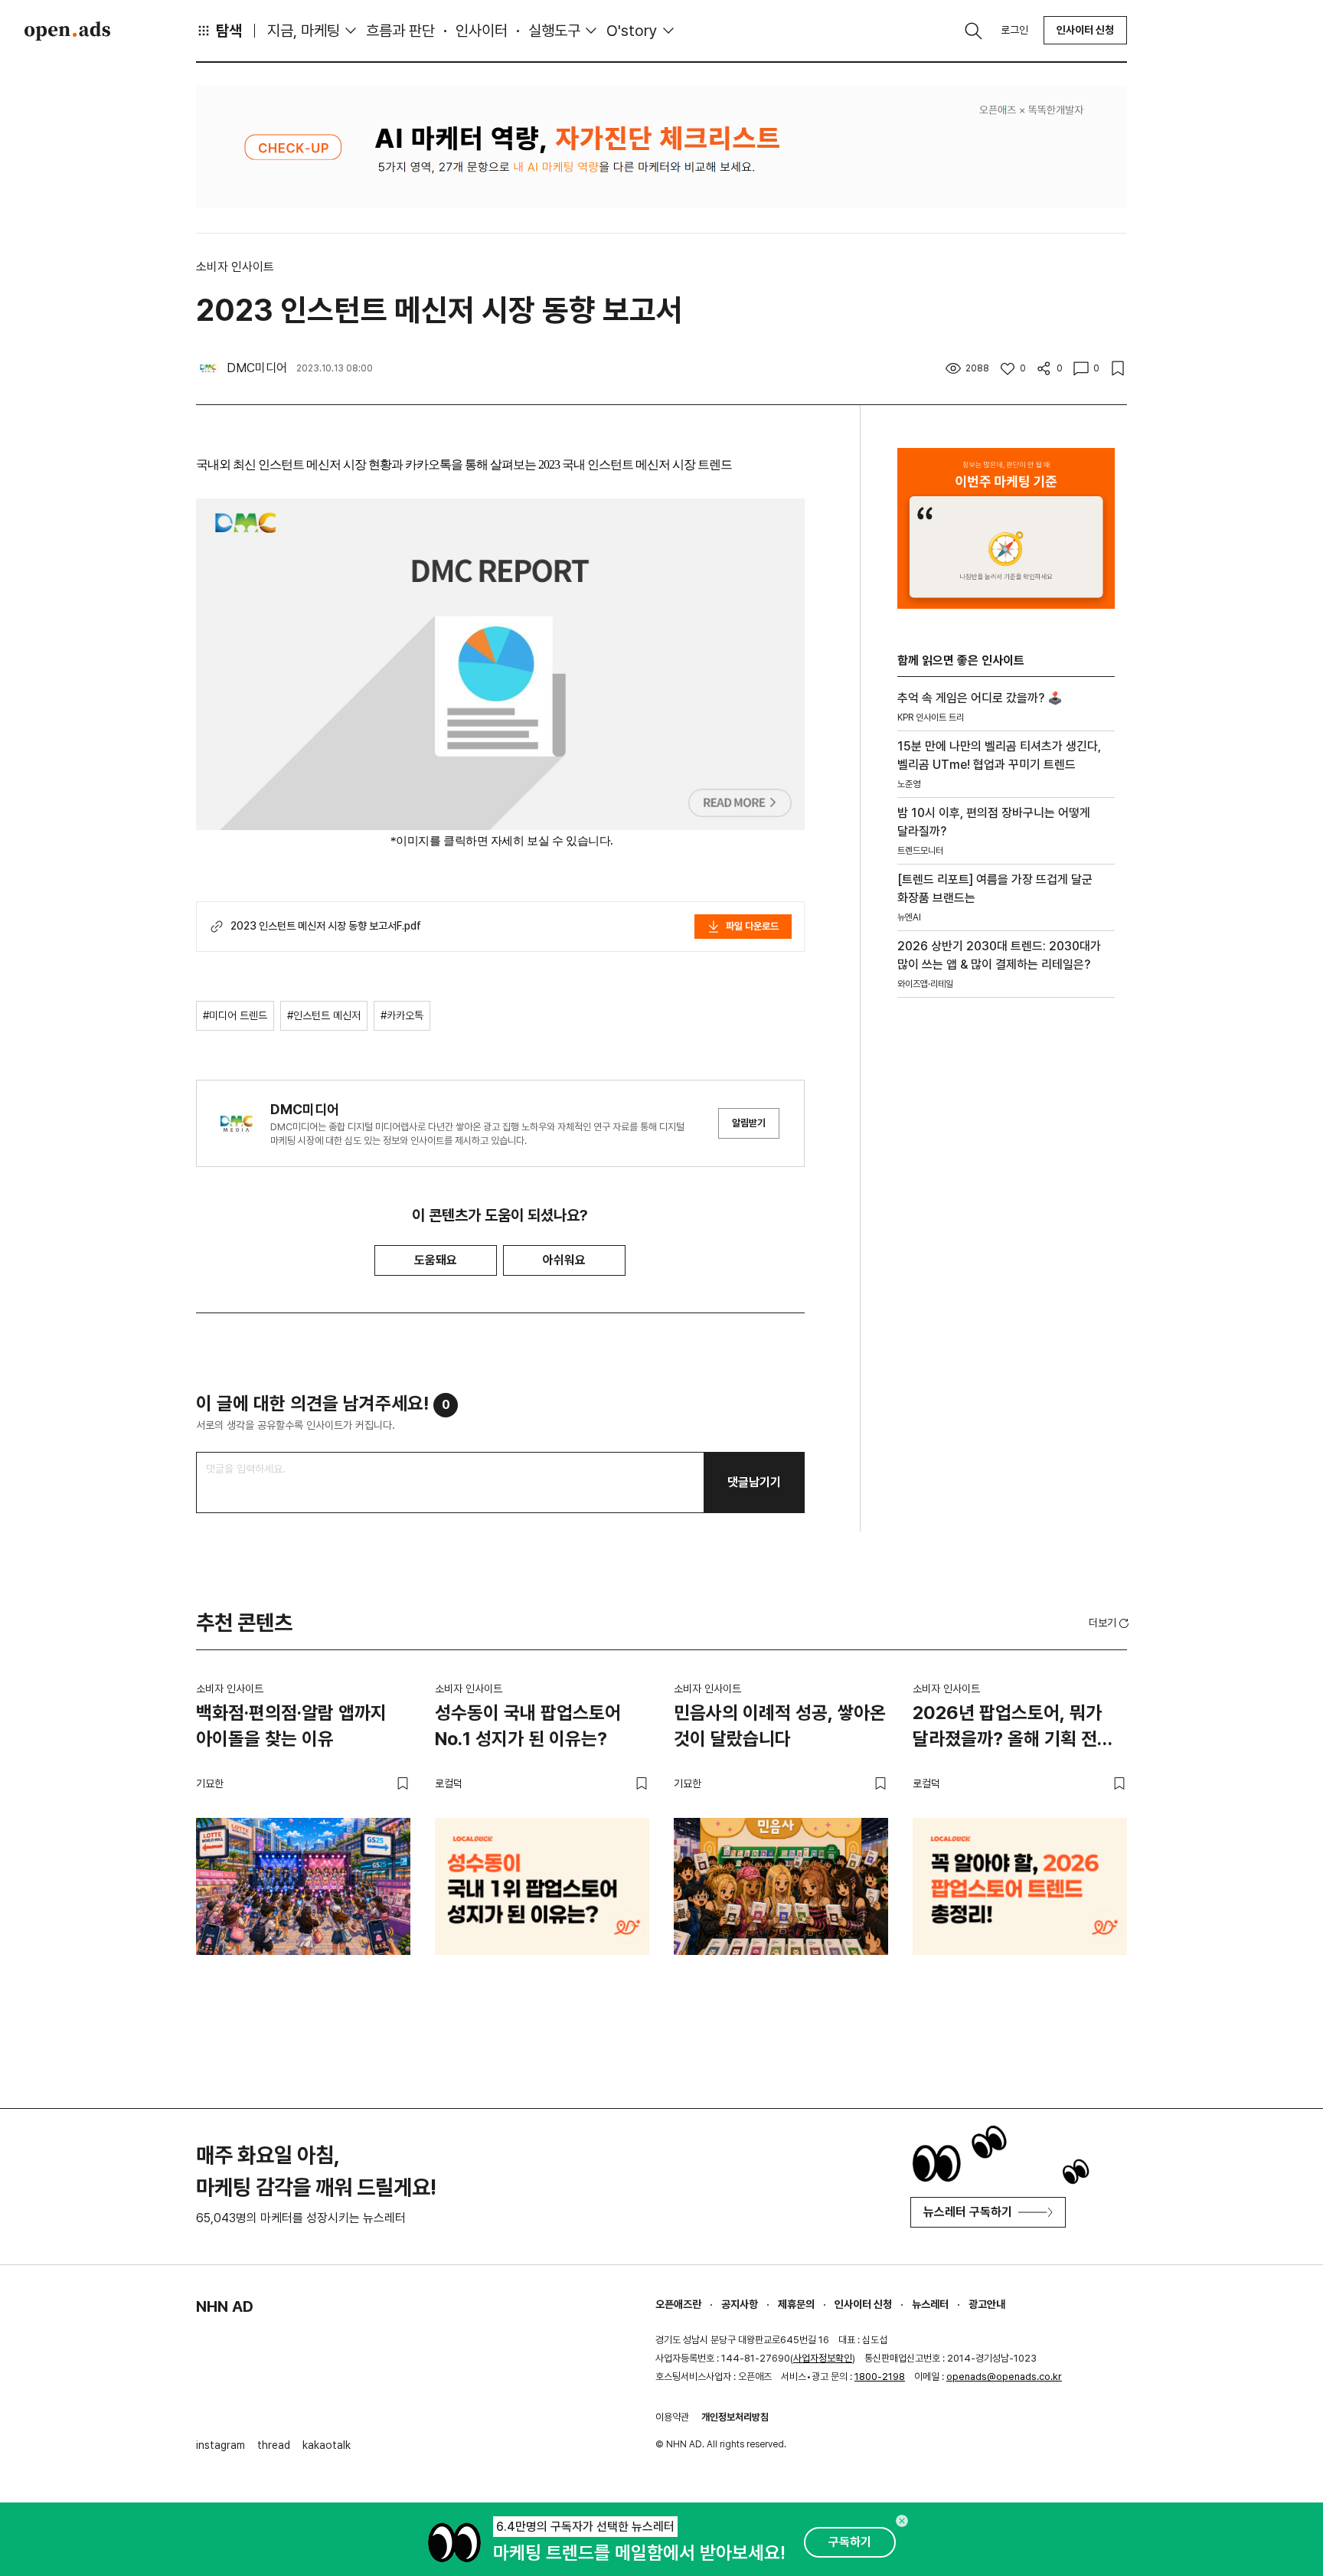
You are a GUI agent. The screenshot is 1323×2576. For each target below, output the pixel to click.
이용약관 (672, 2417)
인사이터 (482, 31)
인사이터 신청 (1085, 30)
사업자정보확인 (823, 2358)
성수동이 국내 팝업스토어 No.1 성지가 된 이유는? (528, 1726)
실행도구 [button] (554, 31)
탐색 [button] (229, 31)
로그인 (1014, 30)
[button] (1110, 1623)
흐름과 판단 (400, 31)
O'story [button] (632, 31)
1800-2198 (880, 2377)
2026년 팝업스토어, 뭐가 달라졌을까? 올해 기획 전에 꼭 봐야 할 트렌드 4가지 (1013, 1728)
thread (274, 2445)
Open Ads (67, 31)
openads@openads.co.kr (1004, 2377)
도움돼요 (436, 1260)
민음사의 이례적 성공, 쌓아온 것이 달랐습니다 (780, 1726)
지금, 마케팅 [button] (304, 31)
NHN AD (225, 2306)
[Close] (902, 2521)
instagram (220, 2445)
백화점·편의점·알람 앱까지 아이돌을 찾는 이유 (291, 1726)
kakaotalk (327, 2445)
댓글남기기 (754, 1482)
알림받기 (749, 1123)
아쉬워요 (564, 1260)
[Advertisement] (1006, 1270)
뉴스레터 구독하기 (968, 2212)
